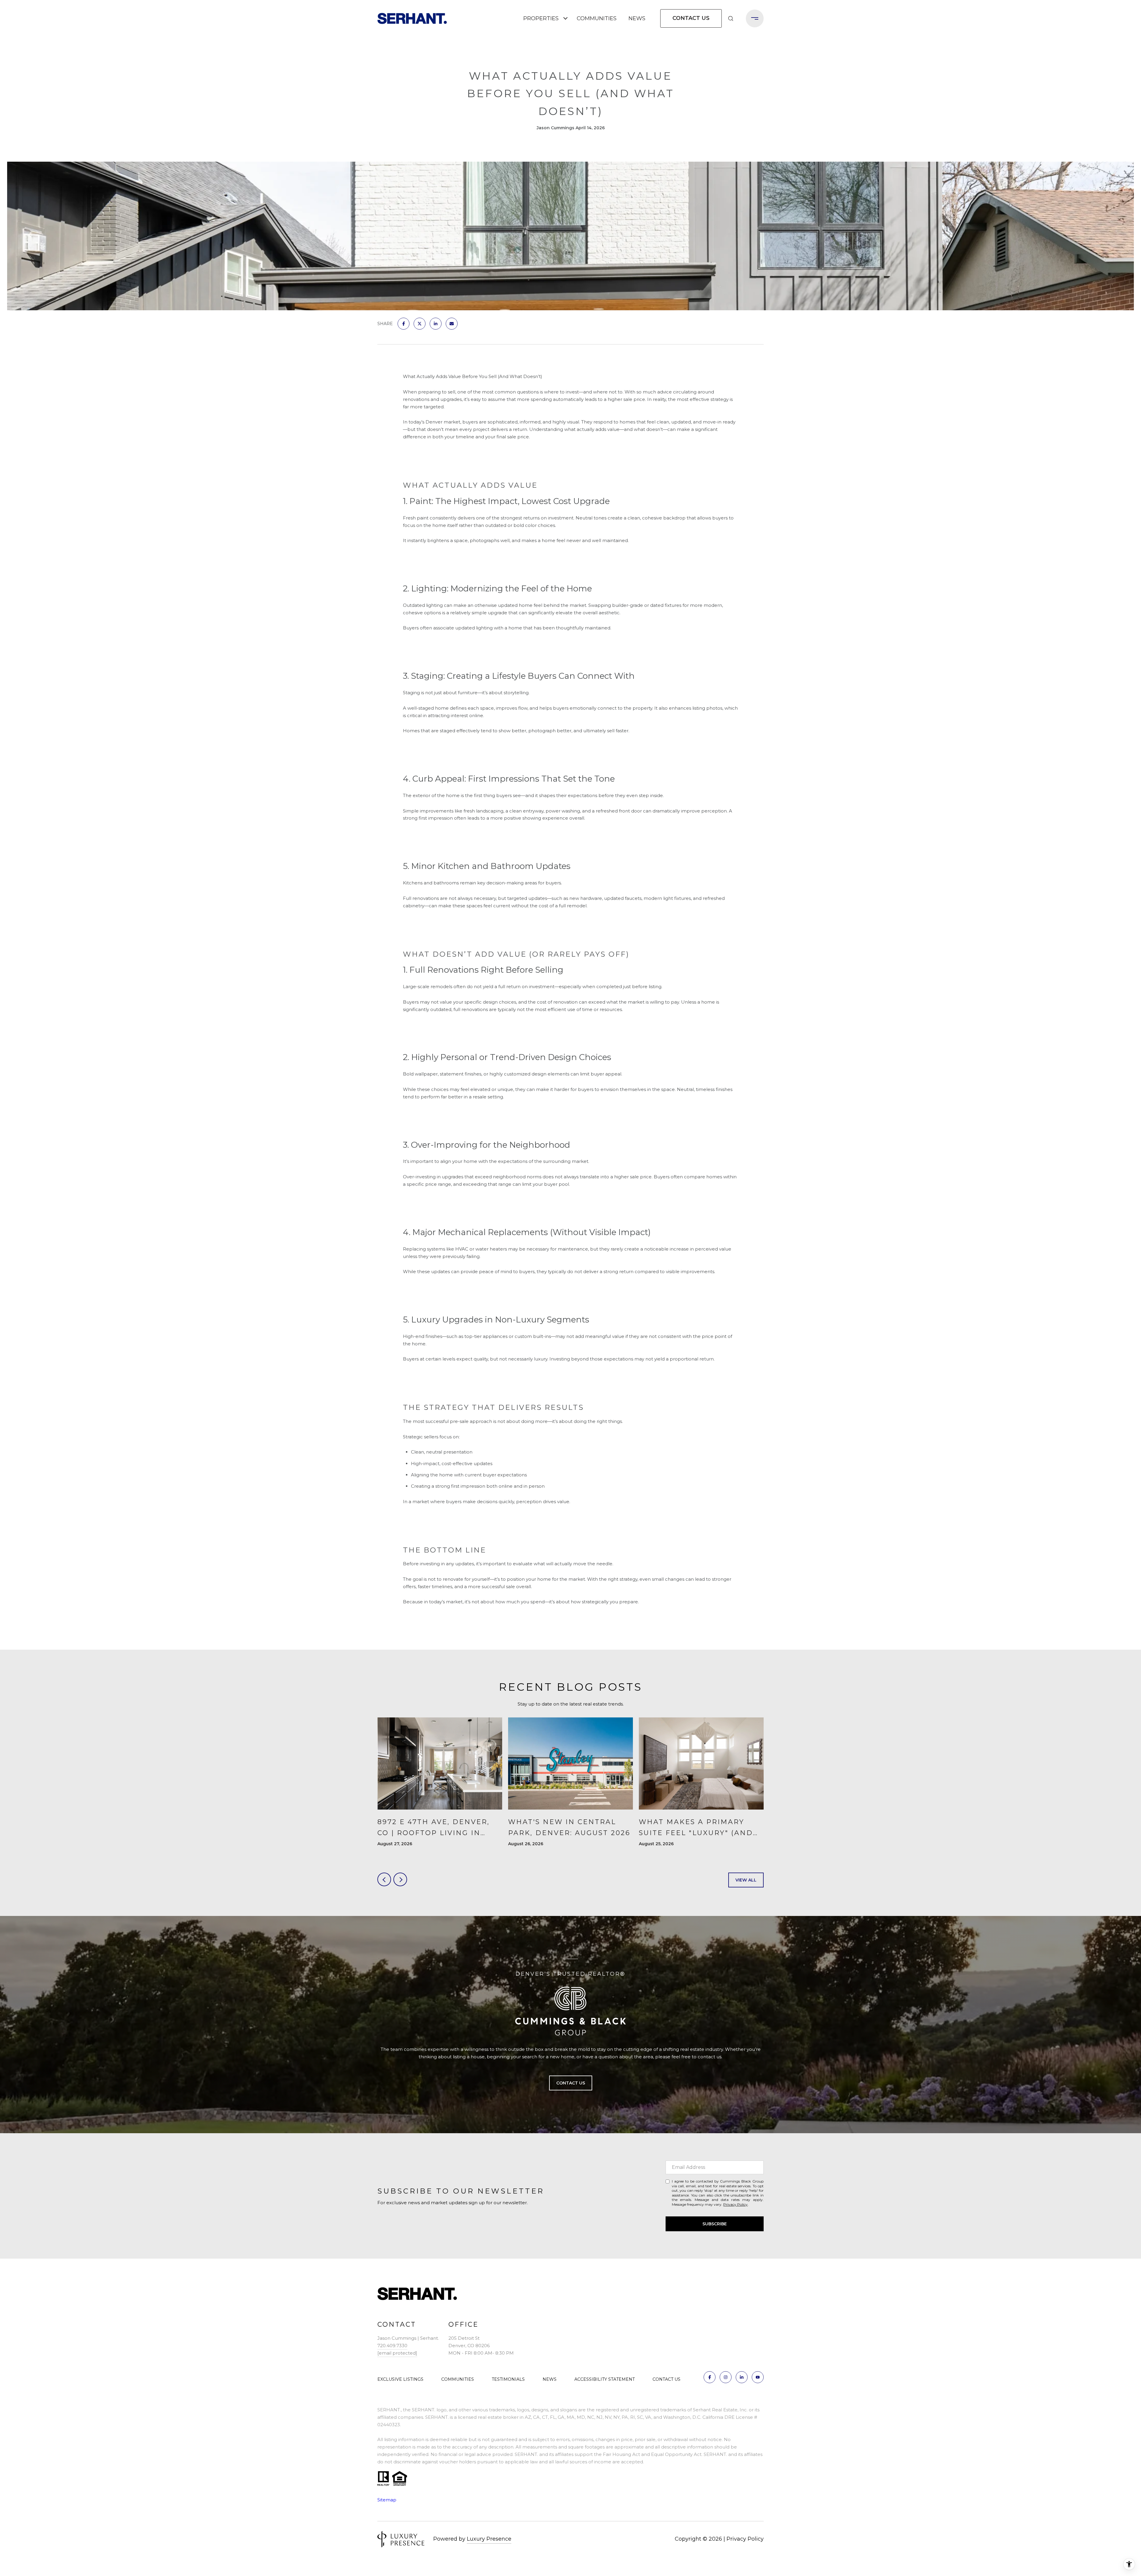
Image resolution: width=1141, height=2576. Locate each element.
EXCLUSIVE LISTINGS (400, 2379)
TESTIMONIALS (508, 2379)
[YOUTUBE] (758, 2377)
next (400, 1879)
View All (746, 1880)
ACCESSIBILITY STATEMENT (605, 2379)
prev (384, 1879)
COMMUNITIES (597, 18)
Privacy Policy (735, 2204)
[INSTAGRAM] (726, 2377)
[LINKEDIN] (742, 2377)
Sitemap (387, 2500)
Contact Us (691, 18)
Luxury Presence (489, 2539)
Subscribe (715, 2224)
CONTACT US (666, 2379)
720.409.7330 (392, 2346)
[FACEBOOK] (710, 2377)
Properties (541, 18)
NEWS (637, 18)
